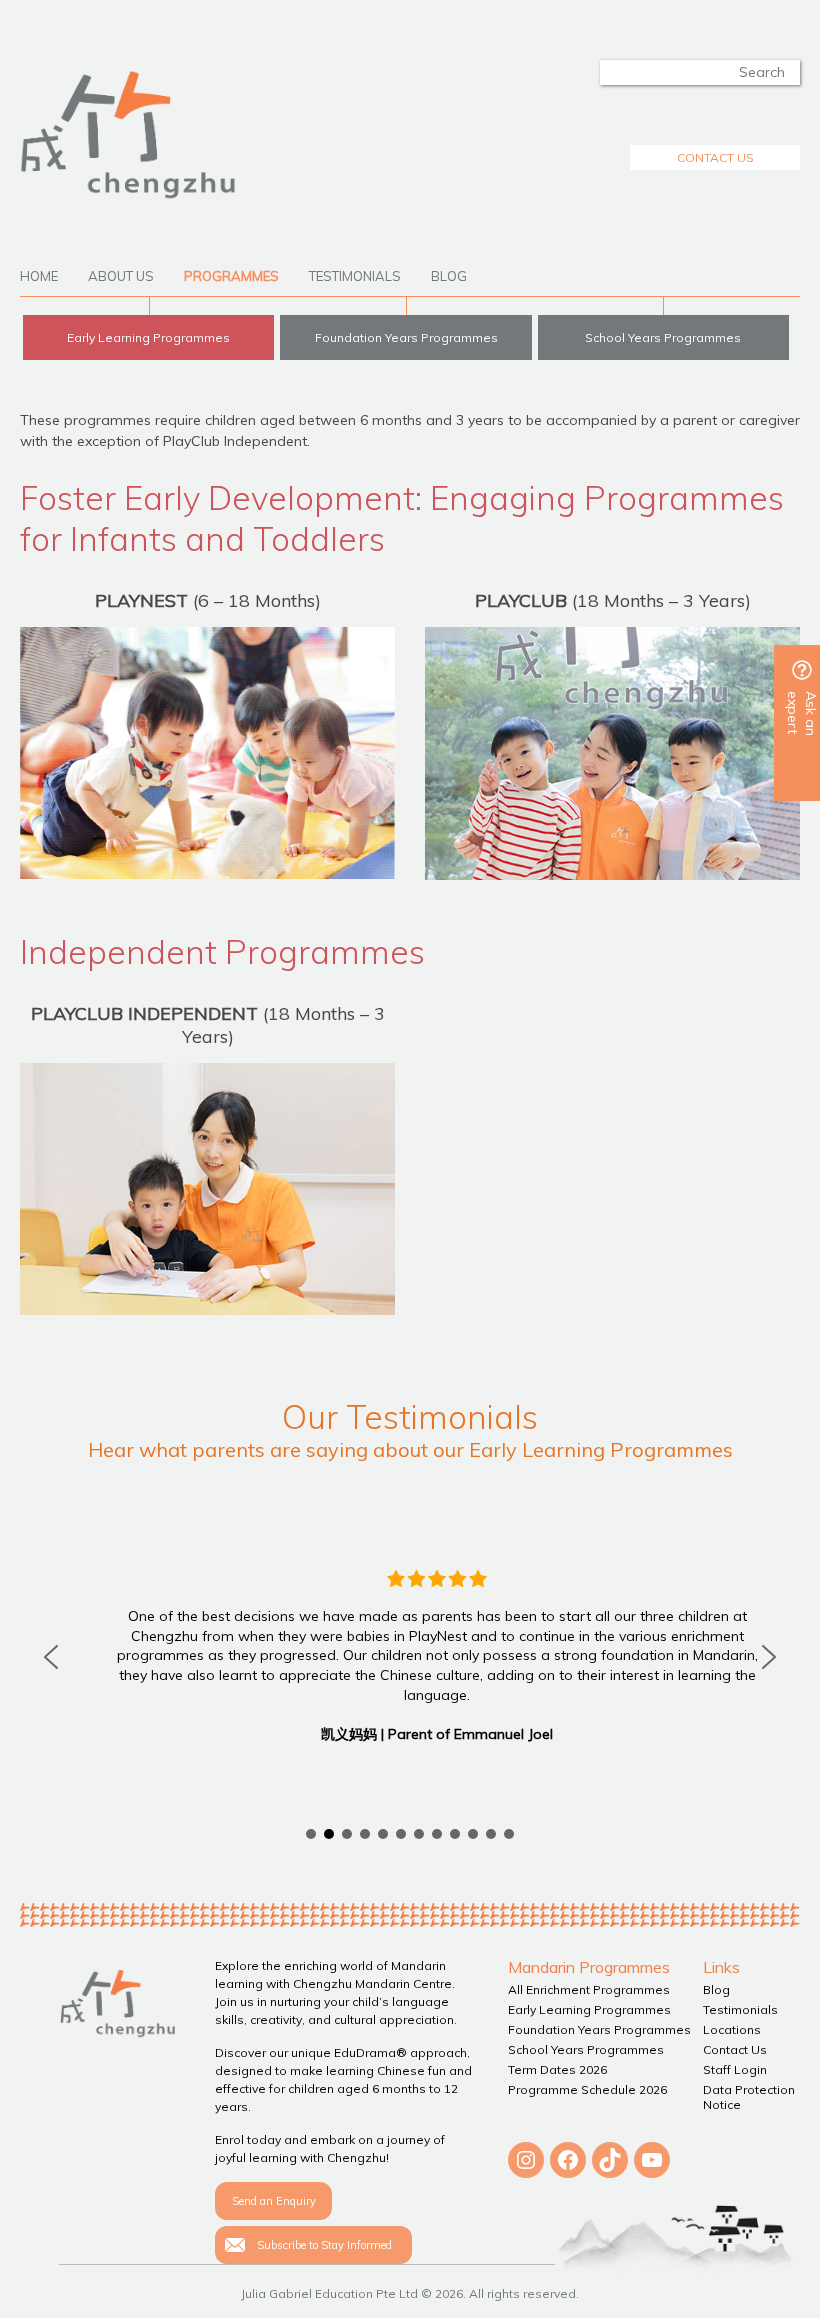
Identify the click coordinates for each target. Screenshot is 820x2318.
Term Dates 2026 (557, 2069)
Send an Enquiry (274, 2201)
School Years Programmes (663, 337)
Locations (732, 2029)
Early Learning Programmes (148, 337)
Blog (449, 276)
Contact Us (735, 2049)
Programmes (231, 276)
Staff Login (735, 2069)
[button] (51, 1657)
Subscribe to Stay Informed (324, 2245)
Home (39, 276)
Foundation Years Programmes (406, 337)
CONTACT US (715, 157)
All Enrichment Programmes (589, 1989)
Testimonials (355, 276)
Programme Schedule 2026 (587, 2089)
